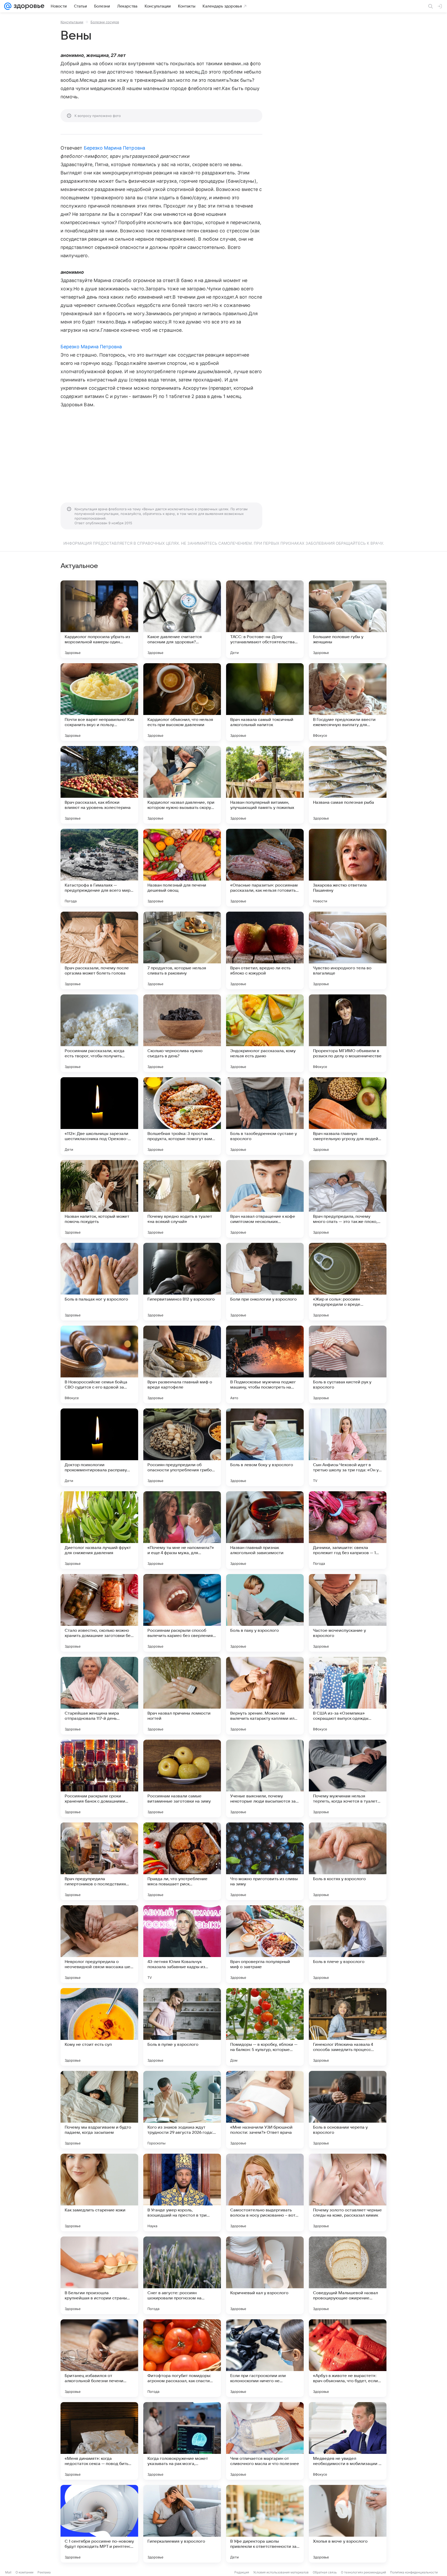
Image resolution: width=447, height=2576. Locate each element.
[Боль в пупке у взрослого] (182, 2027)
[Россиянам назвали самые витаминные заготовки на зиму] (182, 1778)
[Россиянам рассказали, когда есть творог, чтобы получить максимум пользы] (99, 1033)
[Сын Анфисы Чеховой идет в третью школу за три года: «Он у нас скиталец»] (348, 1447)
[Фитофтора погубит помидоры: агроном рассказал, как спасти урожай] (182, 2358)
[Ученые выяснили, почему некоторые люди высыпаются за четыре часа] (265, 1778)
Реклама (44, 2572)
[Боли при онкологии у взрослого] (265, 1282)
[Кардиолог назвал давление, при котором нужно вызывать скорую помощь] (182, 785)
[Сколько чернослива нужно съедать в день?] (182, 1033)
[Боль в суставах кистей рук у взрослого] (348, 1364)
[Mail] (8, 6)
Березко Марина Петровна (114, 148)
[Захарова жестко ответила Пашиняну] (348, 868)
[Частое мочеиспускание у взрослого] (348, 1613)
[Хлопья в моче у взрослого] (348, 2524)
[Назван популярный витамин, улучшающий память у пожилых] (265, 785)
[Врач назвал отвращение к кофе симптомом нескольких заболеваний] (265, 1199)
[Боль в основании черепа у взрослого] (348, 2110)
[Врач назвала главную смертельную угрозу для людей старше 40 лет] (348, 1116)
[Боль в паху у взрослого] (265, 1613)
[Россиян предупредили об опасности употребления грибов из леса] (182, 1447)
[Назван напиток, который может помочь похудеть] (99, 1199)
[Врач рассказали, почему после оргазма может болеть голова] (99, 950)
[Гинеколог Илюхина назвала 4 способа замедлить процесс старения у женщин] (348, 2027)
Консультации (72, 22)
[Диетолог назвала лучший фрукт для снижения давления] (99, 1530)
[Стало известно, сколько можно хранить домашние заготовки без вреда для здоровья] (99, 1613)
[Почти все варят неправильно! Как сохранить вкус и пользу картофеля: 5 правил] (99, 702)
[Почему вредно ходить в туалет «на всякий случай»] (182, 1199)
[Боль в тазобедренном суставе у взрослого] (265, 1116)
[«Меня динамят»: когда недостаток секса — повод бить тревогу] (99, 2441)
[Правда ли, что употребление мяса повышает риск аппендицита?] (182, 1861)
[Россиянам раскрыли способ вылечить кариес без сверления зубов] (182, 1613)
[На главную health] (28, 6)
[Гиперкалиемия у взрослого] (182, 2524)
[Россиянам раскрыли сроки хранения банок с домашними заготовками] (99, 1778)
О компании (24, 2572)
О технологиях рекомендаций (363, 2572)
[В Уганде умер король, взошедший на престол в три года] (182, 2193)
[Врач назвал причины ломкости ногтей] (182, 1696)
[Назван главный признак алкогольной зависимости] (265, 1530)
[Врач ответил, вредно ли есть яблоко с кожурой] (265, 950)
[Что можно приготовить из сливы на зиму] (265, 1861)
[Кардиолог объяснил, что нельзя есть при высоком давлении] (182, 702)
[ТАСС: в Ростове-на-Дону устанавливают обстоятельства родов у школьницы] (265, 619)
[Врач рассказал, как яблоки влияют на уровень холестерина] (99, 785)
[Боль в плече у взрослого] (348, 1944)
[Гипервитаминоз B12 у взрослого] (182, 1282)
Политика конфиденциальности (414, 2572)
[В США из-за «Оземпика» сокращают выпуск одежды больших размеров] (348, 1696)
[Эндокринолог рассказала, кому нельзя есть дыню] (265, 1033)
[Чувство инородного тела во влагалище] (348, 950)
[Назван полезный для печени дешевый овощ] (182, 868)
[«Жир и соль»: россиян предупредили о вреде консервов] (348, 1282)
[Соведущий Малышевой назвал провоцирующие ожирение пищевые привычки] (348, 2275)
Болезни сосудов (105, 22)
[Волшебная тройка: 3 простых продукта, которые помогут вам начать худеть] (182, 1116)
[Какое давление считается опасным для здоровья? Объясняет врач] (182, 619)
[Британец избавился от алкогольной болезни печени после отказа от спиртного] (99, 2358)
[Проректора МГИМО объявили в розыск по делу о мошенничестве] (348, 1033)
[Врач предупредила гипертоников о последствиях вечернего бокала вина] (99, 1861)
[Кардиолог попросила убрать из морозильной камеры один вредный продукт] (99, 619)
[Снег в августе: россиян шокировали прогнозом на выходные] (182, 2275)
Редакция (242, 2572)
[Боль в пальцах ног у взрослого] (99, 1282)
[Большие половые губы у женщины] (348, 619)
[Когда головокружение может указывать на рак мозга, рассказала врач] (182, 2441)
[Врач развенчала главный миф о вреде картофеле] (182, 1364)
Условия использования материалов (281, 2572)
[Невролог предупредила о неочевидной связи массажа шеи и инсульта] (99, 1944)
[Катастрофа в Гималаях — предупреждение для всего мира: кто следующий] (99, 868)
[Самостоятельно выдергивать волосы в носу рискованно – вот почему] (265, 2193)
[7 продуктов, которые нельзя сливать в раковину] (182, 950)
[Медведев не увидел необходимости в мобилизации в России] (348, 2441)
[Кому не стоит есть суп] (99, 2027)
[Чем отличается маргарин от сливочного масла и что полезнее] (265, 2441)
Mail (8, 2572)
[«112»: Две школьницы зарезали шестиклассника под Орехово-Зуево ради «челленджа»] (99, 1116)
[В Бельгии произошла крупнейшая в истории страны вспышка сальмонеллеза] (99, 2275)
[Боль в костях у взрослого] (348, 1861)
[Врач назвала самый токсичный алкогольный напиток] (265, 702)
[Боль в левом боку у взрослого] (265, 1447)
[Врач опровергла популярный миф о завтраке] (265, 1944)
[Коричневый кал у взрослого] (265, 2275)
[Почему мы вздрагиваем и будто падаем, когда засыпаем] (99, 2110)
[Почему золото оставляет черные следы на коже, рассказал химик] (348, 2193)
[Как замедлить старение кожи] (99, 2193)
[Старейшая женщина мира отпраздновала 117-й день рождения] (99, 1696)
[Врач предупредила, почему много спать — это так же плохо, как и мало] (348, 1199)
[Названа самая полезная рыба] (348, 785)
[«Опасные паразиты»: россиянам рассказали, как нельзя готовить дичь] (265, 868)
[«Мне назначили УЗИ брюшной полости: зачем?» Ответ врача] (265, 2110)
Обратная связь (325, 2572)
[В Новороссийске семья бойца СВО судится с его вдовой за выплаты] (99, 1364)
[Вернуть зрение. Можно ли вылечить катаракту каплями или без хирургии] (265, 1696)
